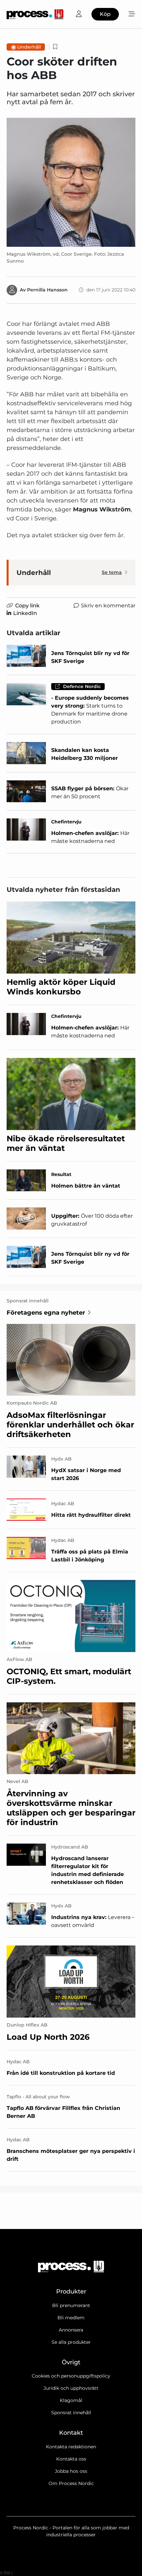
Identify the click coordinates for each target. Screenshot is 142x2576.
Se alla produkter (71, 2342)
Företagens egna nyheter (46, 1313)
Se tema (112, 572)
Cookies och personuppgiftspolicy (71, 2376)
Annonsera (71, 2330)
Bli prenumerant (71, 2305)
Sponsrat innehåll (71, 2413)
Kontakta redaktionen (71, 2447)
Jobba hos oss (71, 2471)
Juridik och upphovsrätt (71, 2388)
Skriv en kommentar (108, 606)
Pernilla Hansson (47, 290)
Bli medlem (71, 2318)
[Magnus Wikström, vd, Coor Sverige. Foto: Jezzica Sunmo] (71, 182)
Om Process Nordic (71, 2483)
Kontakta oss (71, 2459)
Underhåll (29, 47)
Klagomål (71, 2400)
